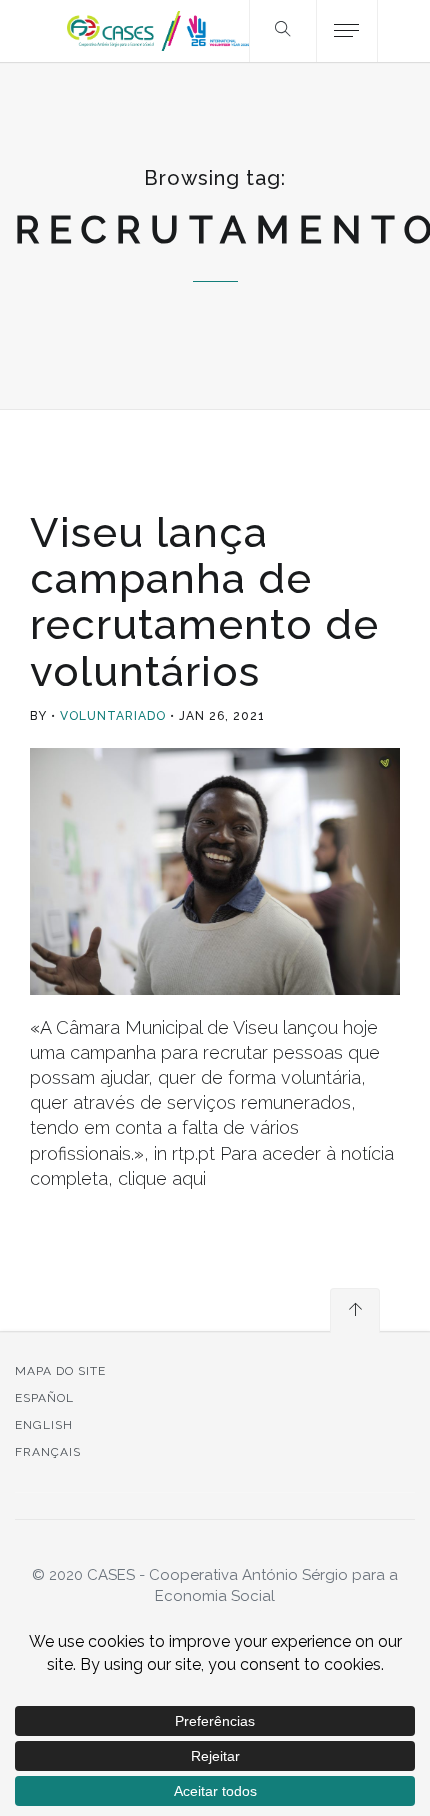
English (44, 1425)
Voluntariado (113, 716)
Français (48, 1452)
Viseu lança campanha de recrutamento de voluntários (204, 602)
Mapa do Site (60, 1371)
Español (44, 1398)
